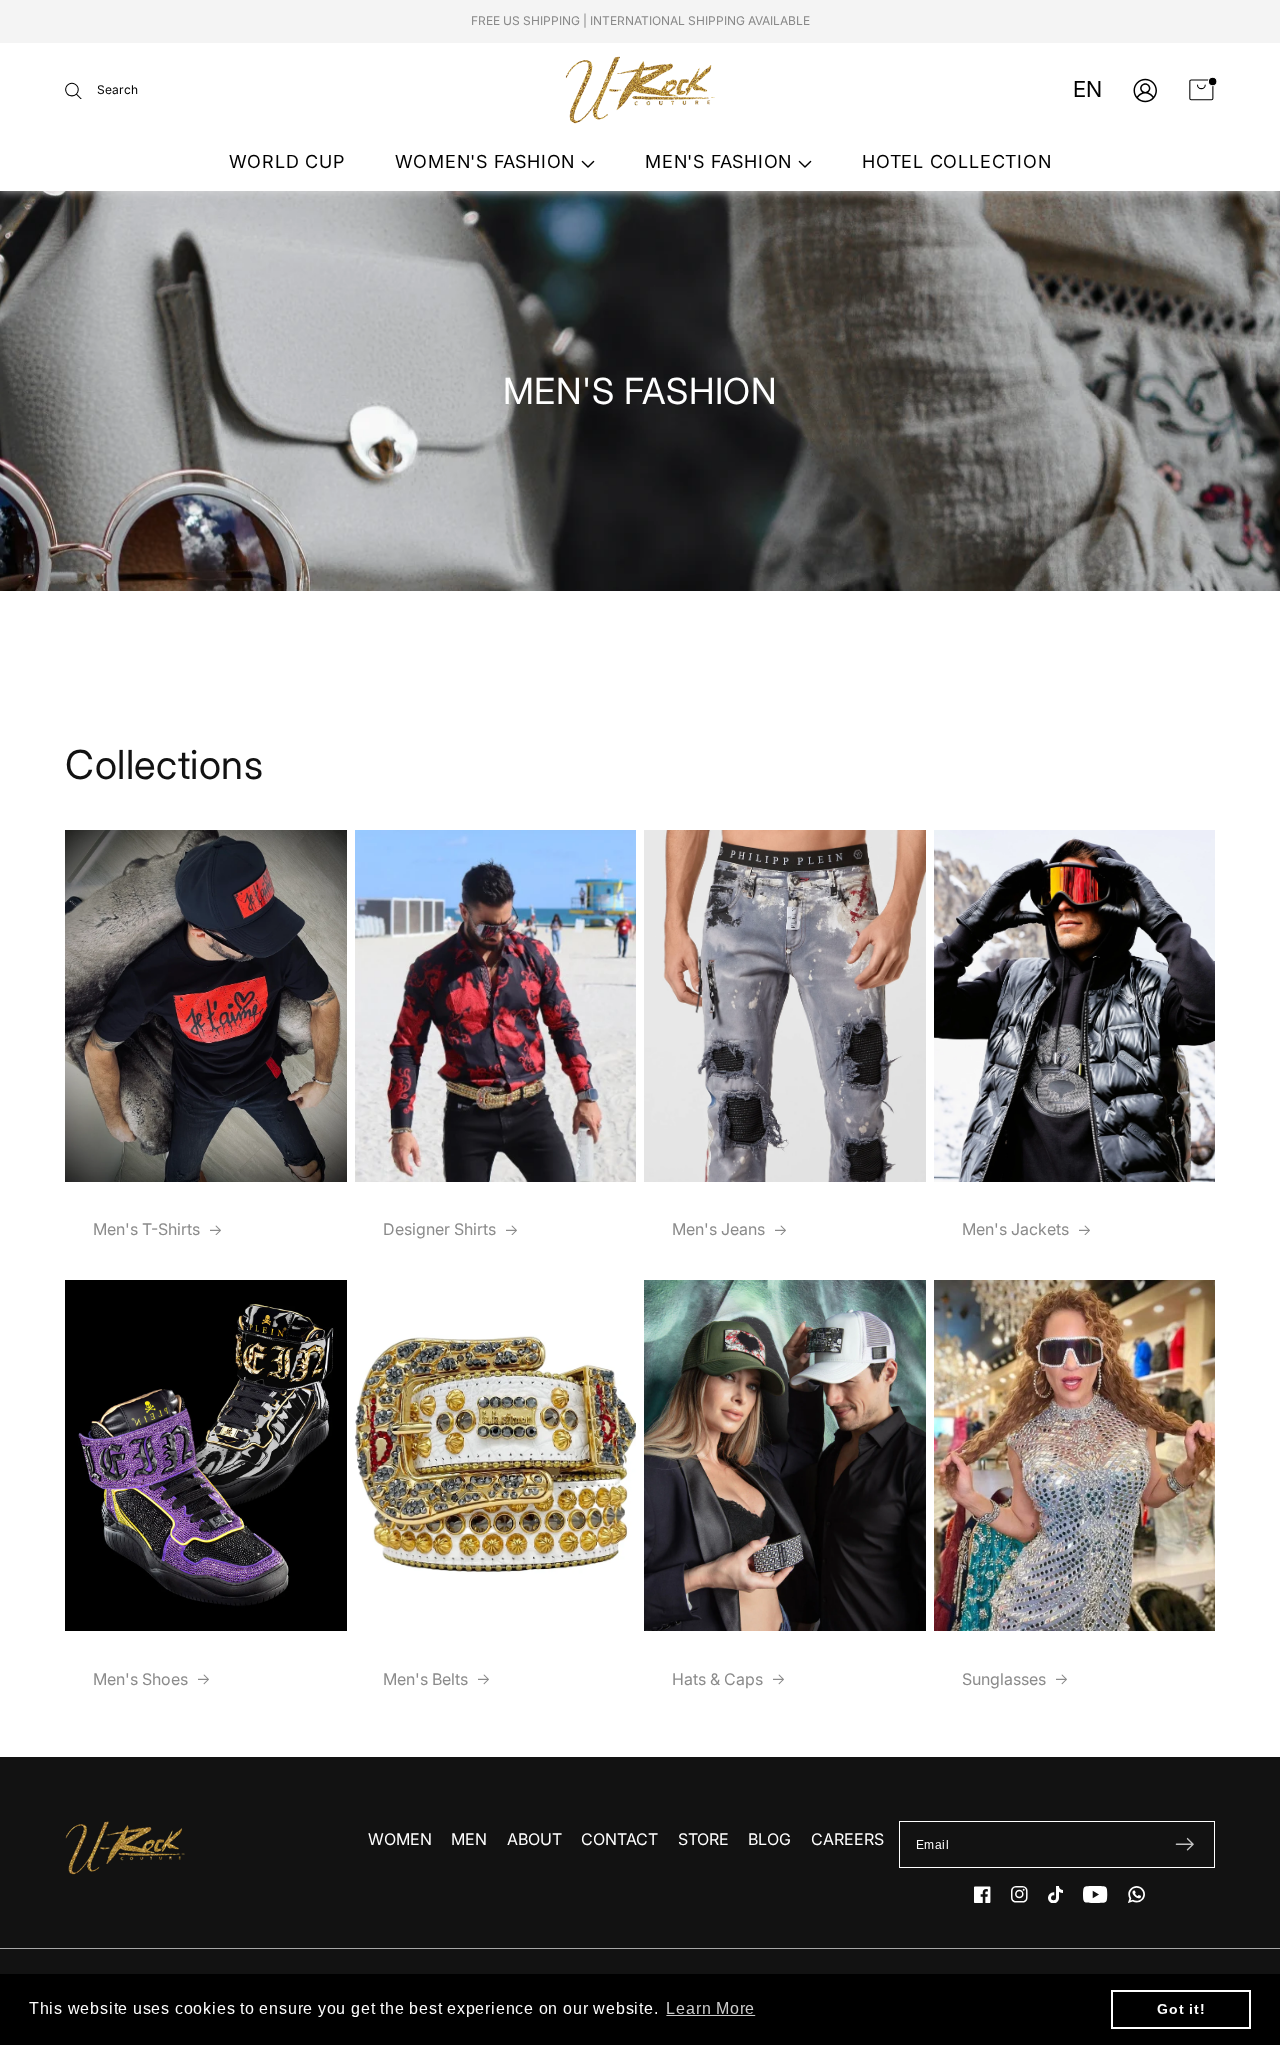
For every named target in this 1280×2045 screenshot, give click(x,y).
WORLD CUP (287, 161)
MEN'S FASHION (721, 161)
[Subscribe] (1184, 1845)
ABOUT (534, 1839)
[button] (101, 90)
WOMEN (400, 1839)
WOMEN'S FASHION (488, 161)
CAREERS (847, 1839)
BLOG (769, 1839)
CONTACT (619, 1839)
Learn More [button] (710, 2008)
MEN (469, 1839)
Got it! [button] (1181, 2009)
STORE (703, 1839)
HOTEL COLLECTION (956, 161)
